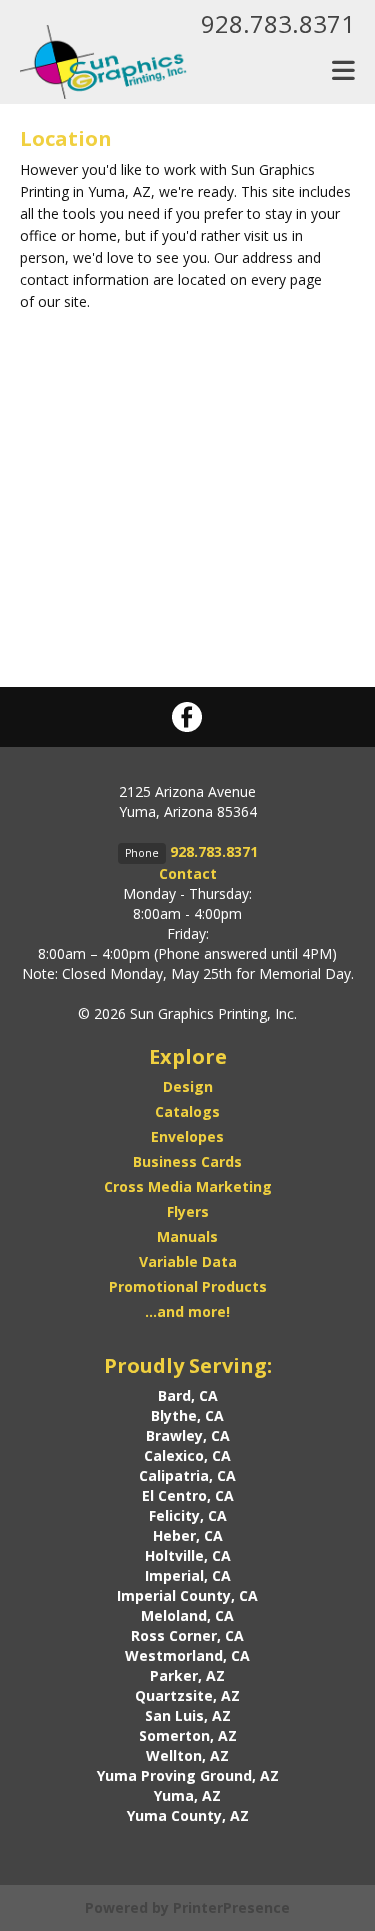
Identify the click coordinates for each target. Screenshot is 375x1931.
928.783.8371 (278, 23)
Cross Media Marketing (188, 1186)
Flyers (188, 1211)
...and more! (187, 1311)
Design (188, 1086)
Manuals (187, 1236)
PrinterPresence (231, 1907)
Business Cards (187, 1161)
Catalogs (187, 1111)
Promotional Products (188, 1286)
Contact (188, 873)
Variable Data (188, 1261)
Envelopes (187, 1136)
